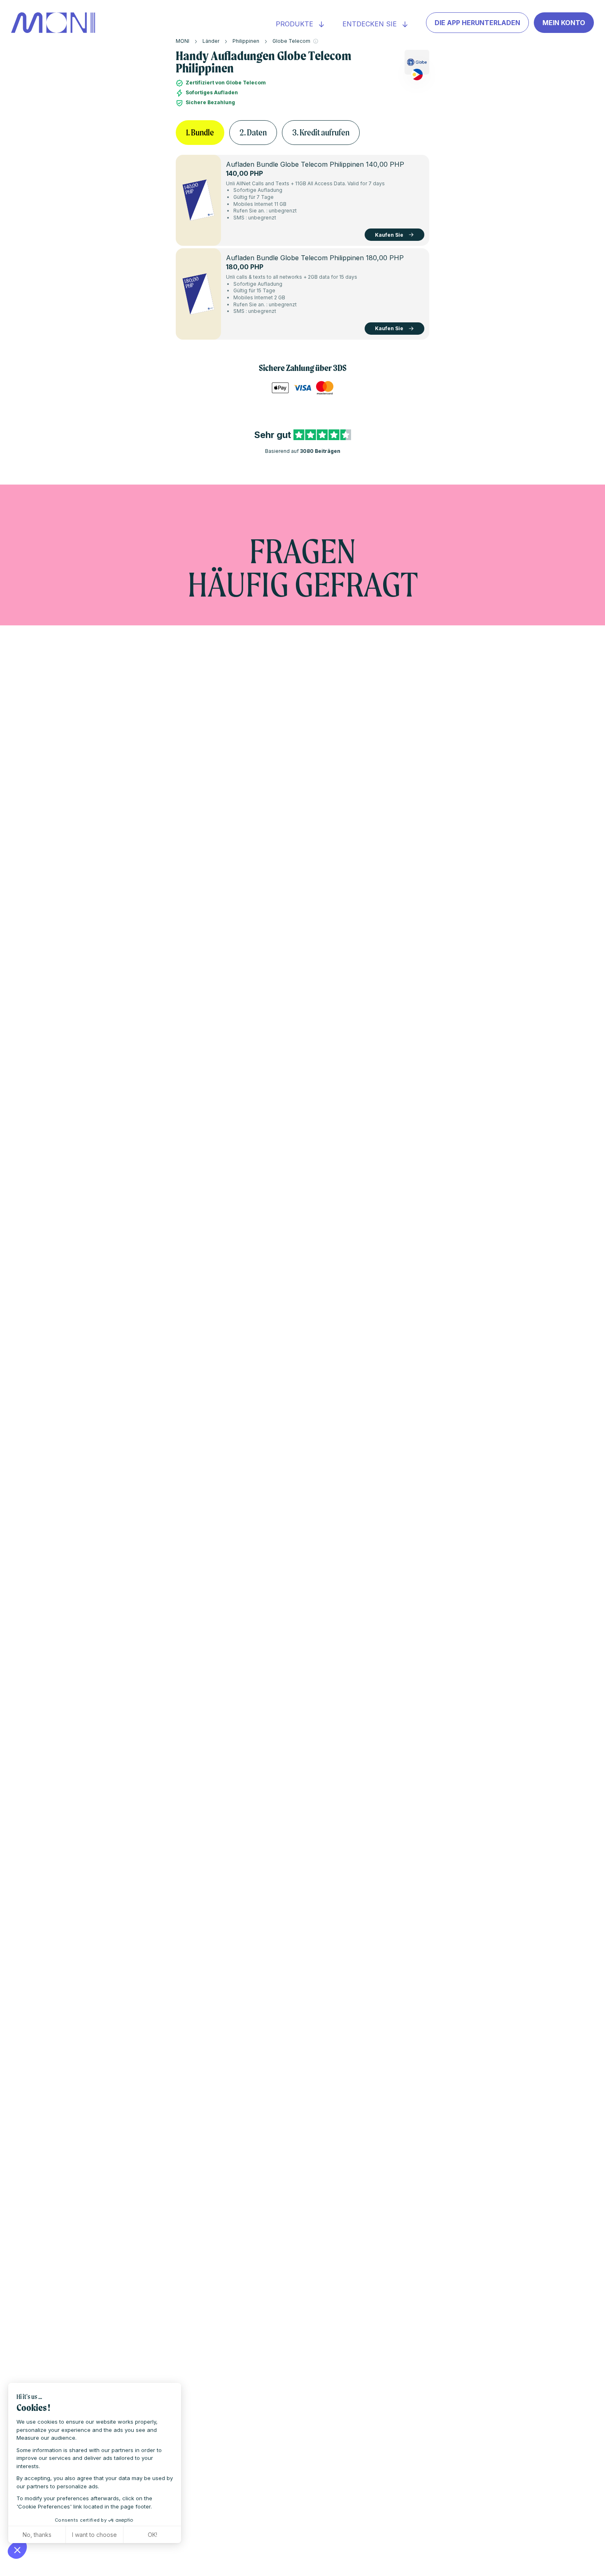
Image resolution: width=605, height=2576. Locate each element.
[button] (17, 2550)
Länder (211, 41)
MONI (183, 41)
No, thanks (37, 2535)
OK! (152, 2535)
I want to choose (94, 2535)
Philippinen (246, 41)
